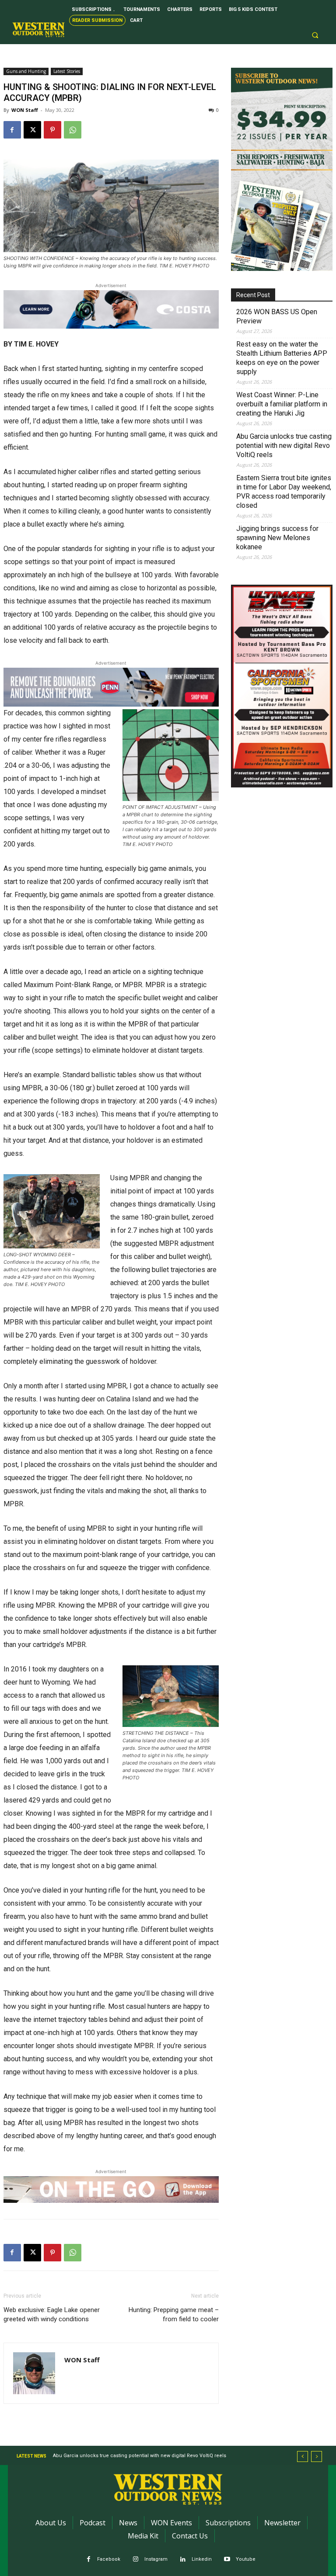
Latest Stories (67, 71)
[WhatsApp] (73, 130)
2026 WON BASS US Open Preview (277, 316)
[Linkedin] (183, 2560)
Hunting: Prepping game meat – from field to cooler (174, 2314)
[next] (317, 2456)
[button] (315, 35)
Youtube (246, 2559)
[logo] (38, 30)
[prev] (303, 2456)
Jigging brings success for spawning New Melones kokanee (277, 538)
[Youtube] (227, 2560)
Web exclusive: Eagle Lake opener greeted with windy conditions (52, 2314)
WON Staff (25, 110)
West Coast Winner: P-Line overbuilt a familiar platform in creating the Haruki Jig (282, 404)
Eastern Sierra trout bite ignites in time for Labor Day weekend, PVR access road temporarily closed (284, 492)
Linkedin (202, 2559)
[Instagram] (136, 2560)
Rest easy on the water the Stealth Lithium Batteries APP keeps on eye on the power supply (282, 358)
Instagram (156, 2559)
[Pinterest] (52, 130)
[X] (32, 130)
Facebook (109, 2559)
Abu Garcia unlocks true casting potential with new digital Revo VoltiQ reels (284, 446)
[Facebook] (12, 130)
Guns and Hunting (26, 71)
